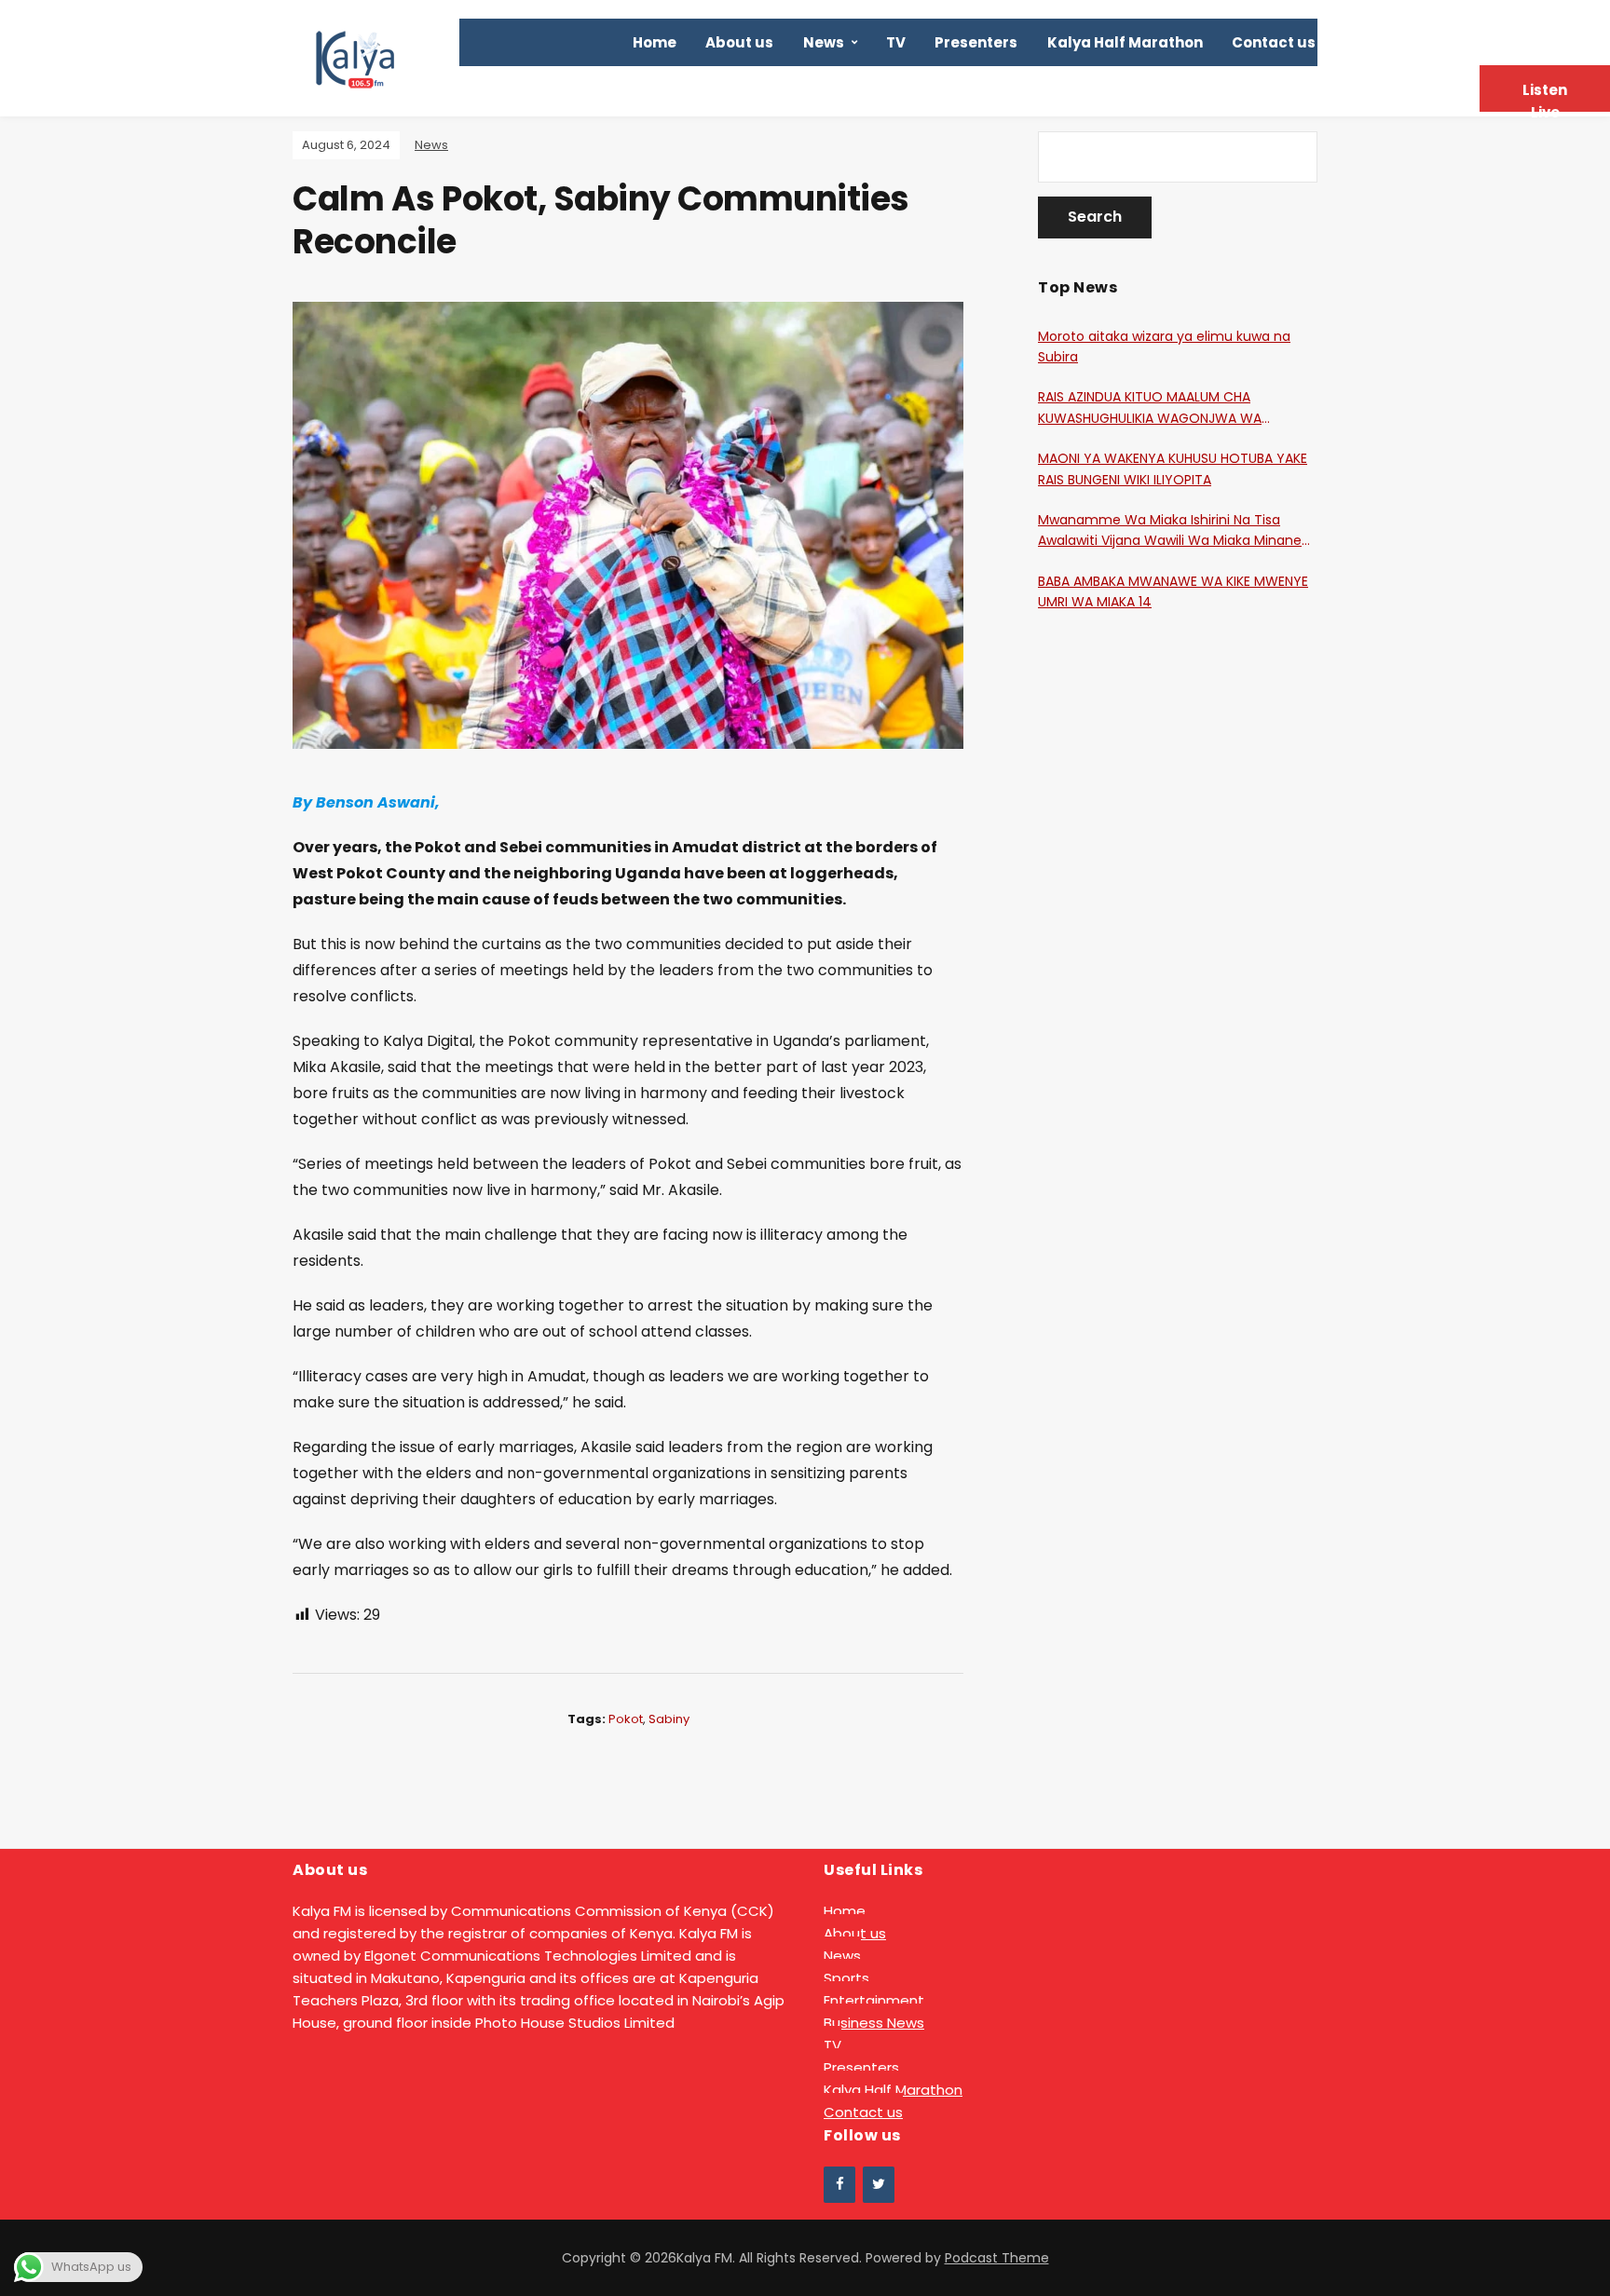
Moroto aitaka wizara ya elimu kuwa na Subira (1164, 346)
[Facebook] (839, 2185)
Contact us (1274, 42)
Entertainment (874, 2000)
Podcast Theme (997, 2258)
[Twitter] (879, 2185)
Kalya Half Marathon (1125, 42)
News (824, 42)
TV (896, 42)
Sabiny (669, 1719)
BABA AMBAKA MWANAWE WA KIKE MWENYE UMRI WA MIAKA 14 (1173, 591)
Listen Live (1545, 96)
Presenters (976, 42)
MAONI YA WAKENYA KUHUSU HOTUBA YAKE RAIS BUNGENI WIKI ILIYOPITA (1173, 469)
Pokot (626, 1719)
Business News (874, 2023)
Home (655, 42)
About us (739, 42)
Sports (846, 1978)
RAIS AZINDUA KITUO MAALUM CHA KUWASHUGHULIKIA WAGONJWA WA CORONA (1150, 408)
